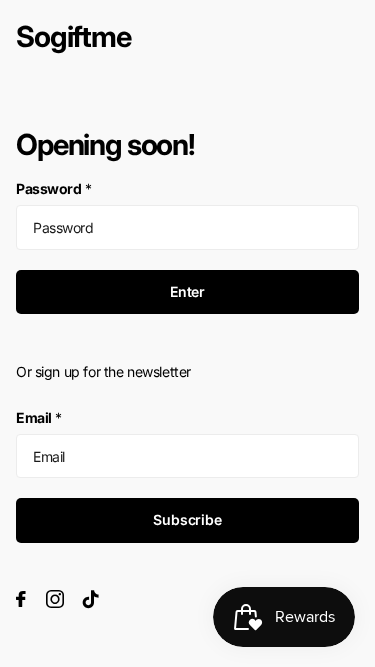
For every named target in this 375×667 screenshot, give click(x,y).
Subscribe (187, 519)
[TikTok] (91, 599)
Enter (187, 291)
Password (53, 188)
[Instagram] (55, 599)
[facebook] (21, 599)
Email (39, 417)
